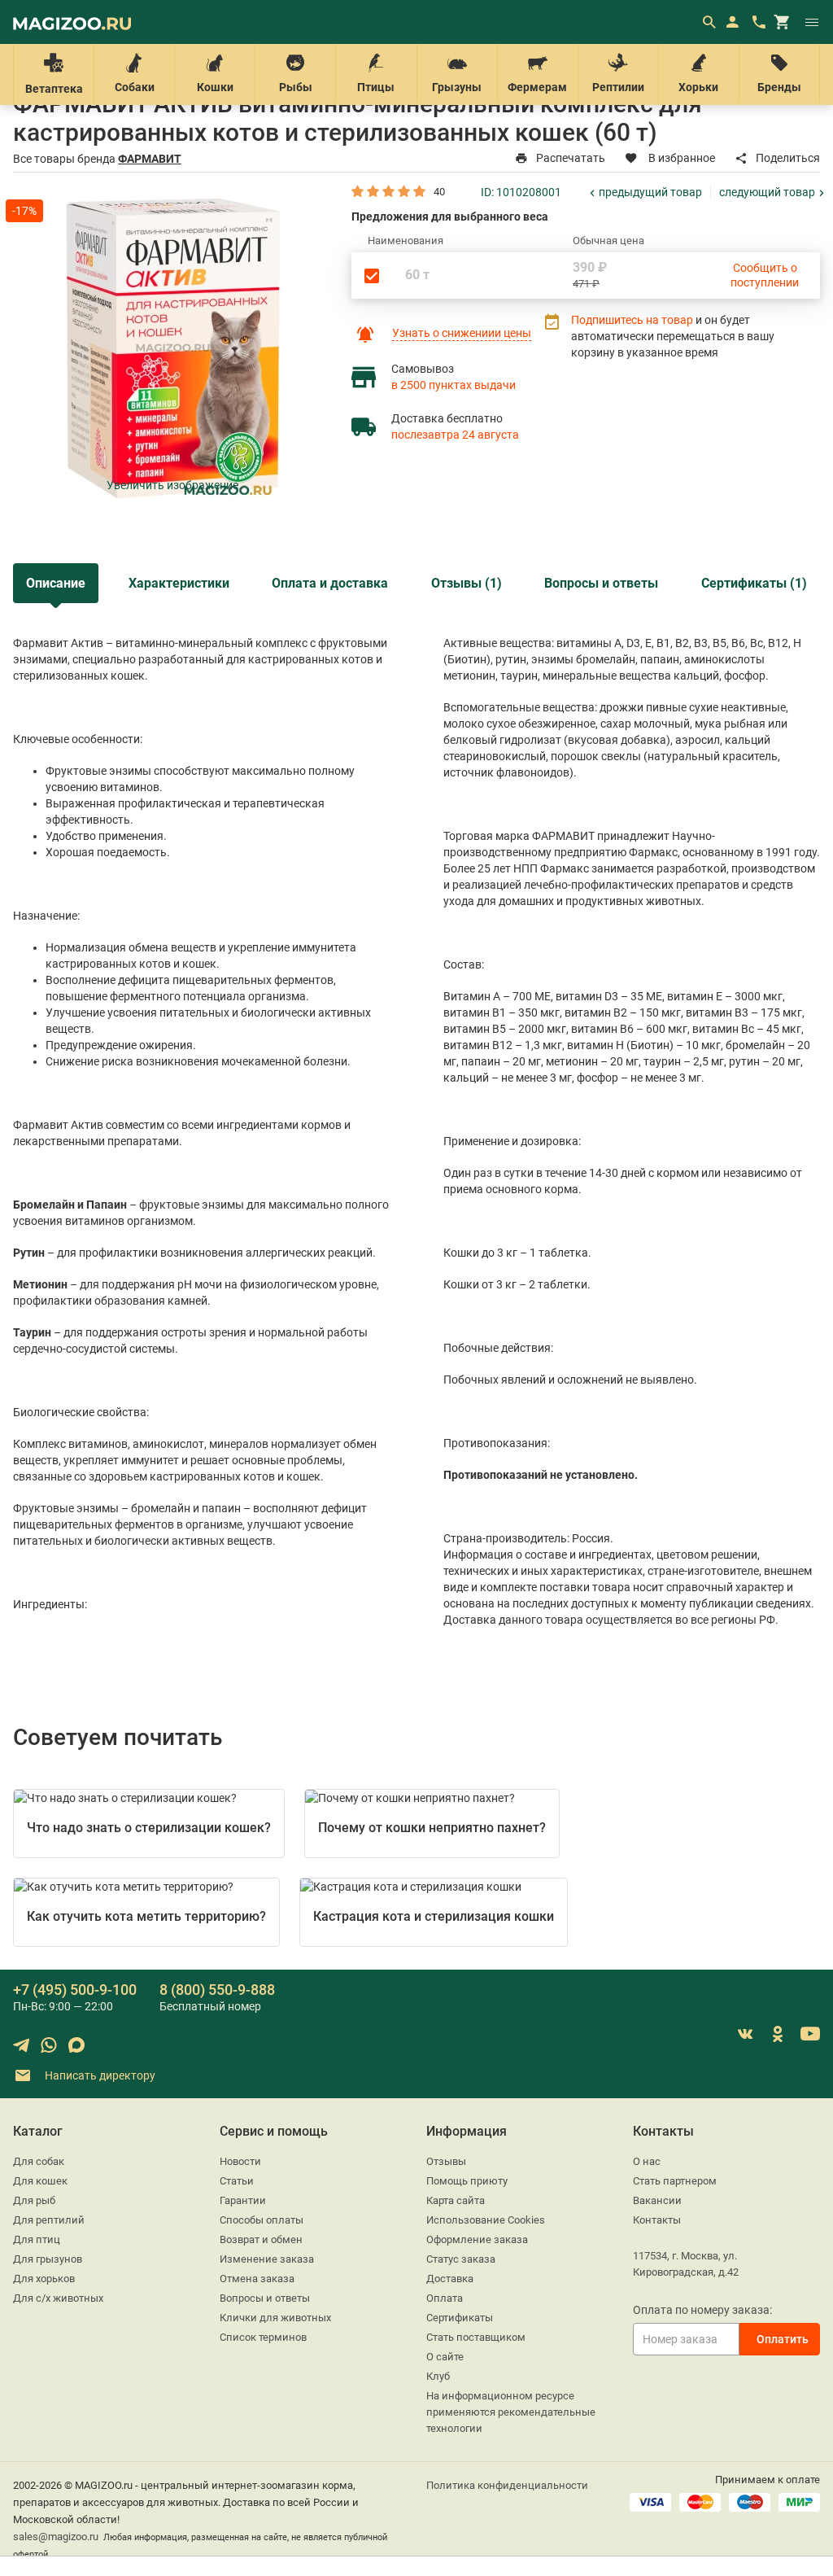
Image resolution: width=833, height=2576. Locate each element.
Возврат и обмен (261, 2239)
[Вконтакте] (745, 2034)
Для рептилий (49, 2220)
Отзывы (446, 2161)
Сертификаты (460, 2318)
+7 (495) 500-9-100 (75, 1990)
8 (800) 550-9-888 (217, 1990)
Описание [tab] (56, 583)
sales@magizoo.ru (56, 2537)
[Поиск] (709, 22)
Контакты (657, 2220)
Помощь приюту (467, 2181)
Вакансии (657, 2200)
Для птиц (37, 2239)
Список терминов (263, 2337)
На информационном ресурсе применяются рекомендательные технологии (511, 2412)
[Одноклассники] (778, 2034)
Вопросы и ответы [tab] (601, 583)
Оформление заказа (477, 2239)
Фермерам (537, 87)
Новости (240, 2161)
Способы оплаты (262, 2220)
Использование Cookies (486, 2220)
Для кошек (40, 2181)
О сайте (445, 2357)
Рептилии (618, 87)
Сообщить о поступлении (765, 275)
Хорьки (698, 87)
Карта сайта (456, 2200)
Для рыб (34, 2200)
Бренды (779, 87)
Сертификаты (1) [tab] (754, 583)
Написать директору (99, 2075)
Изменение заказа (267, 2259)
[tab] (56, 583)
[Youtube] (810, 2034)
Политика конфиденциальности (507, 2485)
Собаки (135, 87)
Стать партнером (675, 2181)
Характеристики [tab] (179, 583)
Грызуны (457, 87)
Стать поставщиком (476, 2337)
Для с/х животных (58, 2298)
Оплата (445, 2298)
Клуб (438, 2376)
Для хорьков (44, 2279)
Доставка (450, 2279)
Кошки (215, 87)
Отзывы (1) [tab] (467, 583)
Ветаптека (54, 89)
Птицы (376, 87)
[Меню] (812, 22)
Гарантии (243, 2200)
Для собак (39, 2161)
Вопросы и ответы (265, 2298)
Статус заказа (461, 2259)
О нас (647, 2161)
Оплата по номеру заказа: (702, 2310)
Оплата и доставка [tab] (330, 583)
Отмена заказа (257, 2279)
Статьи (237, 2181)
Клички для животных (275, 2318)
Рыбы (296, 87)
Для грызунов (48, 2259)
